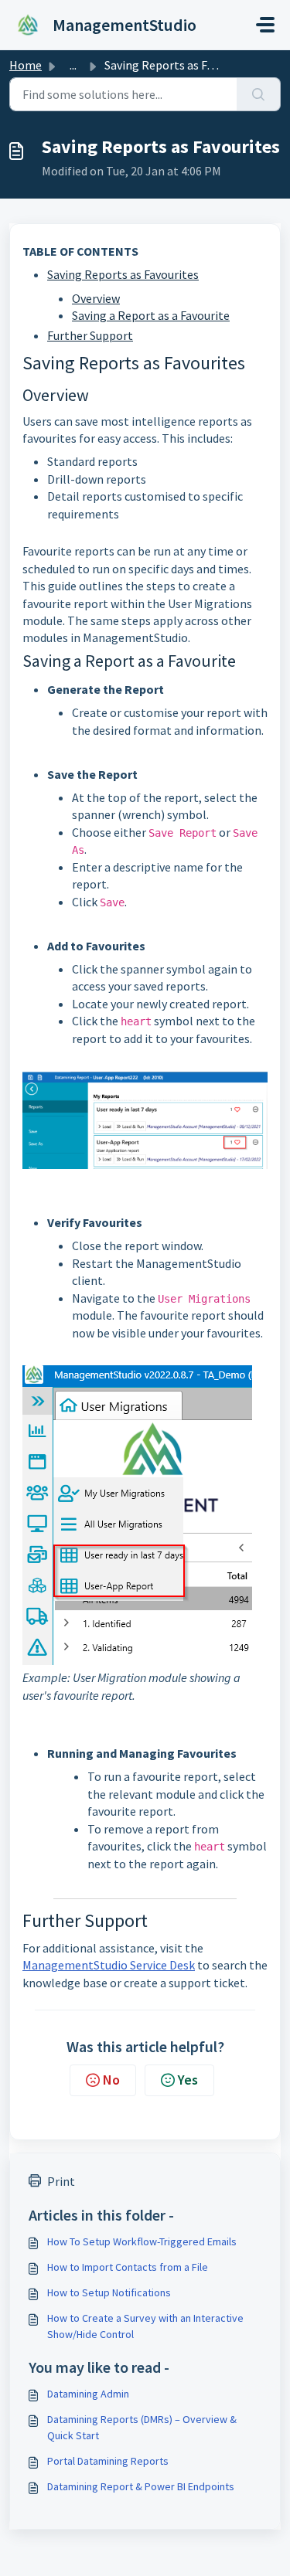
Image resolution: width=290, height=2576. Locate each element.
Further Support (90, 335)
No (111, 2080)
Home (26, 65)
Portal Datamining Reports (108, 2461)
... (73, 65)
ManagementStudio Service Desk (109, 1965)
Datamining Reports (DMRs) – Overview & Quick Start (142, 2427)
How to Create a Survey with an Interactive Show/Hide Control (145, 2326)
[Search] (259, 94)
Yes (188, 2080)
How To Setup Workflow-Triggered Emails (142, 2241)
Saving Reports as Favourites (123, 274)
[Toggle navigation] (265, 25)
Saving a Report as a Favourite (151, 315)
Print (61, 2181)
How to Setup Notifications (109, 2292)
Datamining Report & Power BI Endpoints (141, 2486)
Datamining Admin (88, 2394)
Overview (96, 298)
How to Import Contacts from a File (128, 2267)
